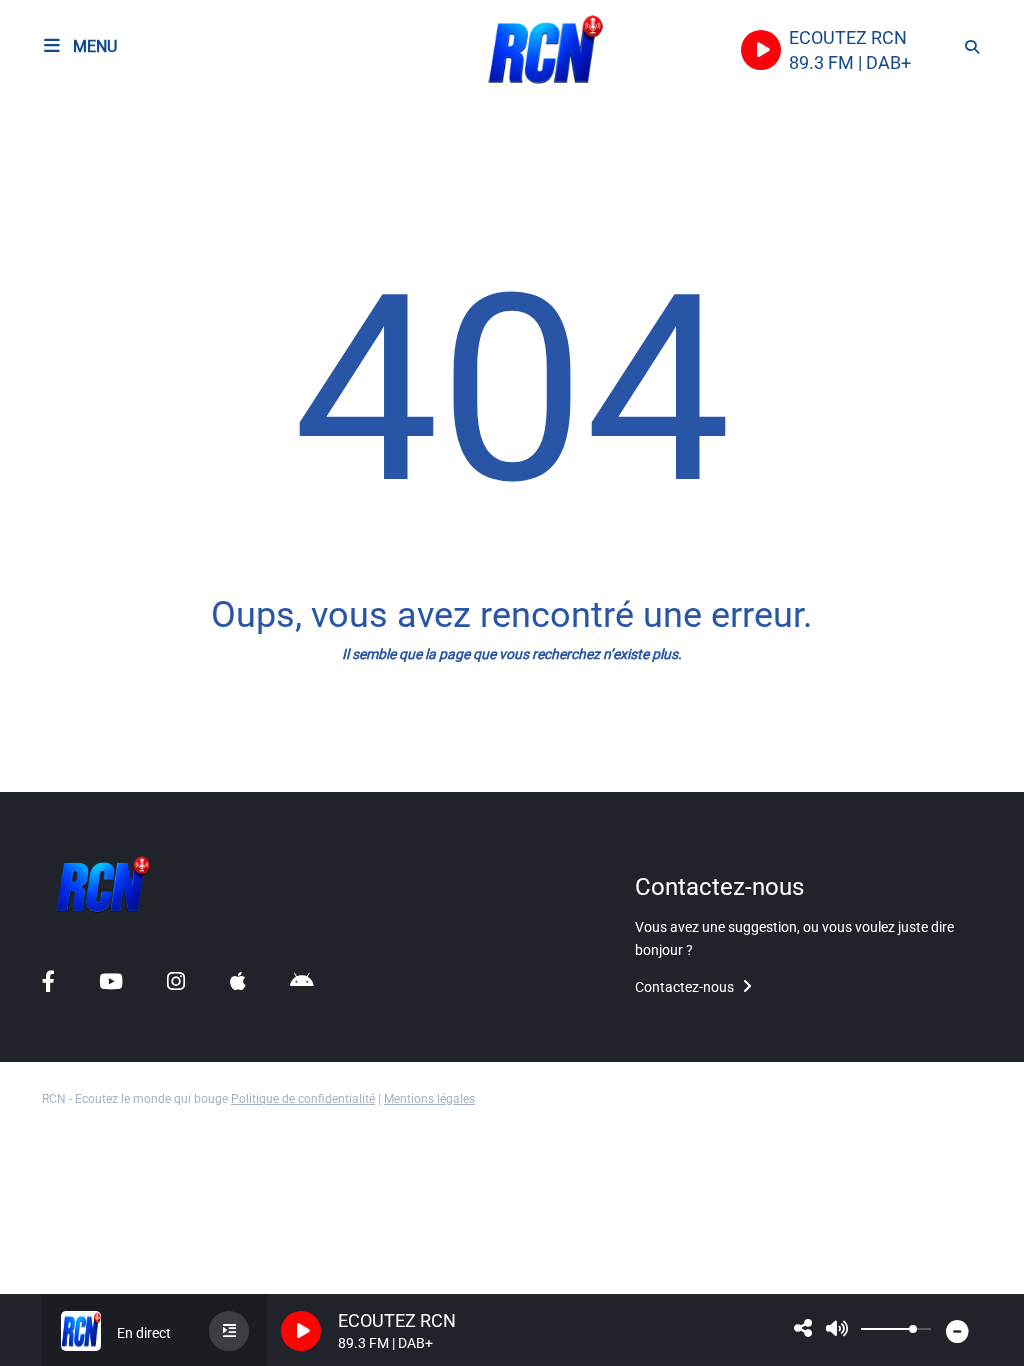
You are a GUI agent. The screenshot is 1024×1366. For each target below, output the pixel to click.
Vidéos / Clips (74, 757)
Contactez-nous (686, 987)
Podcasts (58, 165)
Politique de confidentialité (303, 1099)
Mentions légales (429, 1099)
